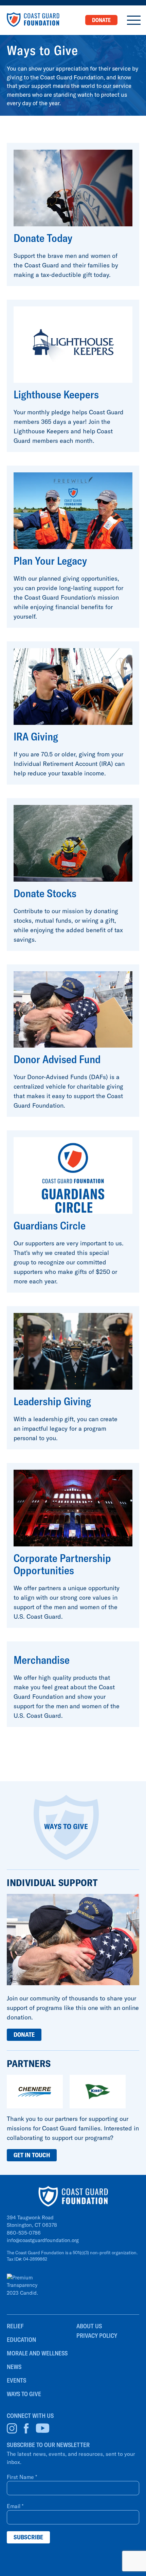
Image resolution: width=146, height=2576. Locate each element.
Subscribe (28, 2537)
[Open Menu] (134, 20)
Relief (15, 2326)
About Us (89, 2326)
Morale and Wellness (37, 2353)
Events (16, 2380)
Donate (101, 20)
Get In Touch (32, 2155)
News (14, 2367)
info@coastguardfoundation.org (43, 2240)
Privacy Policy (97, 2336)
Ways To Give (24, 2394)
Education (21, 2340)
